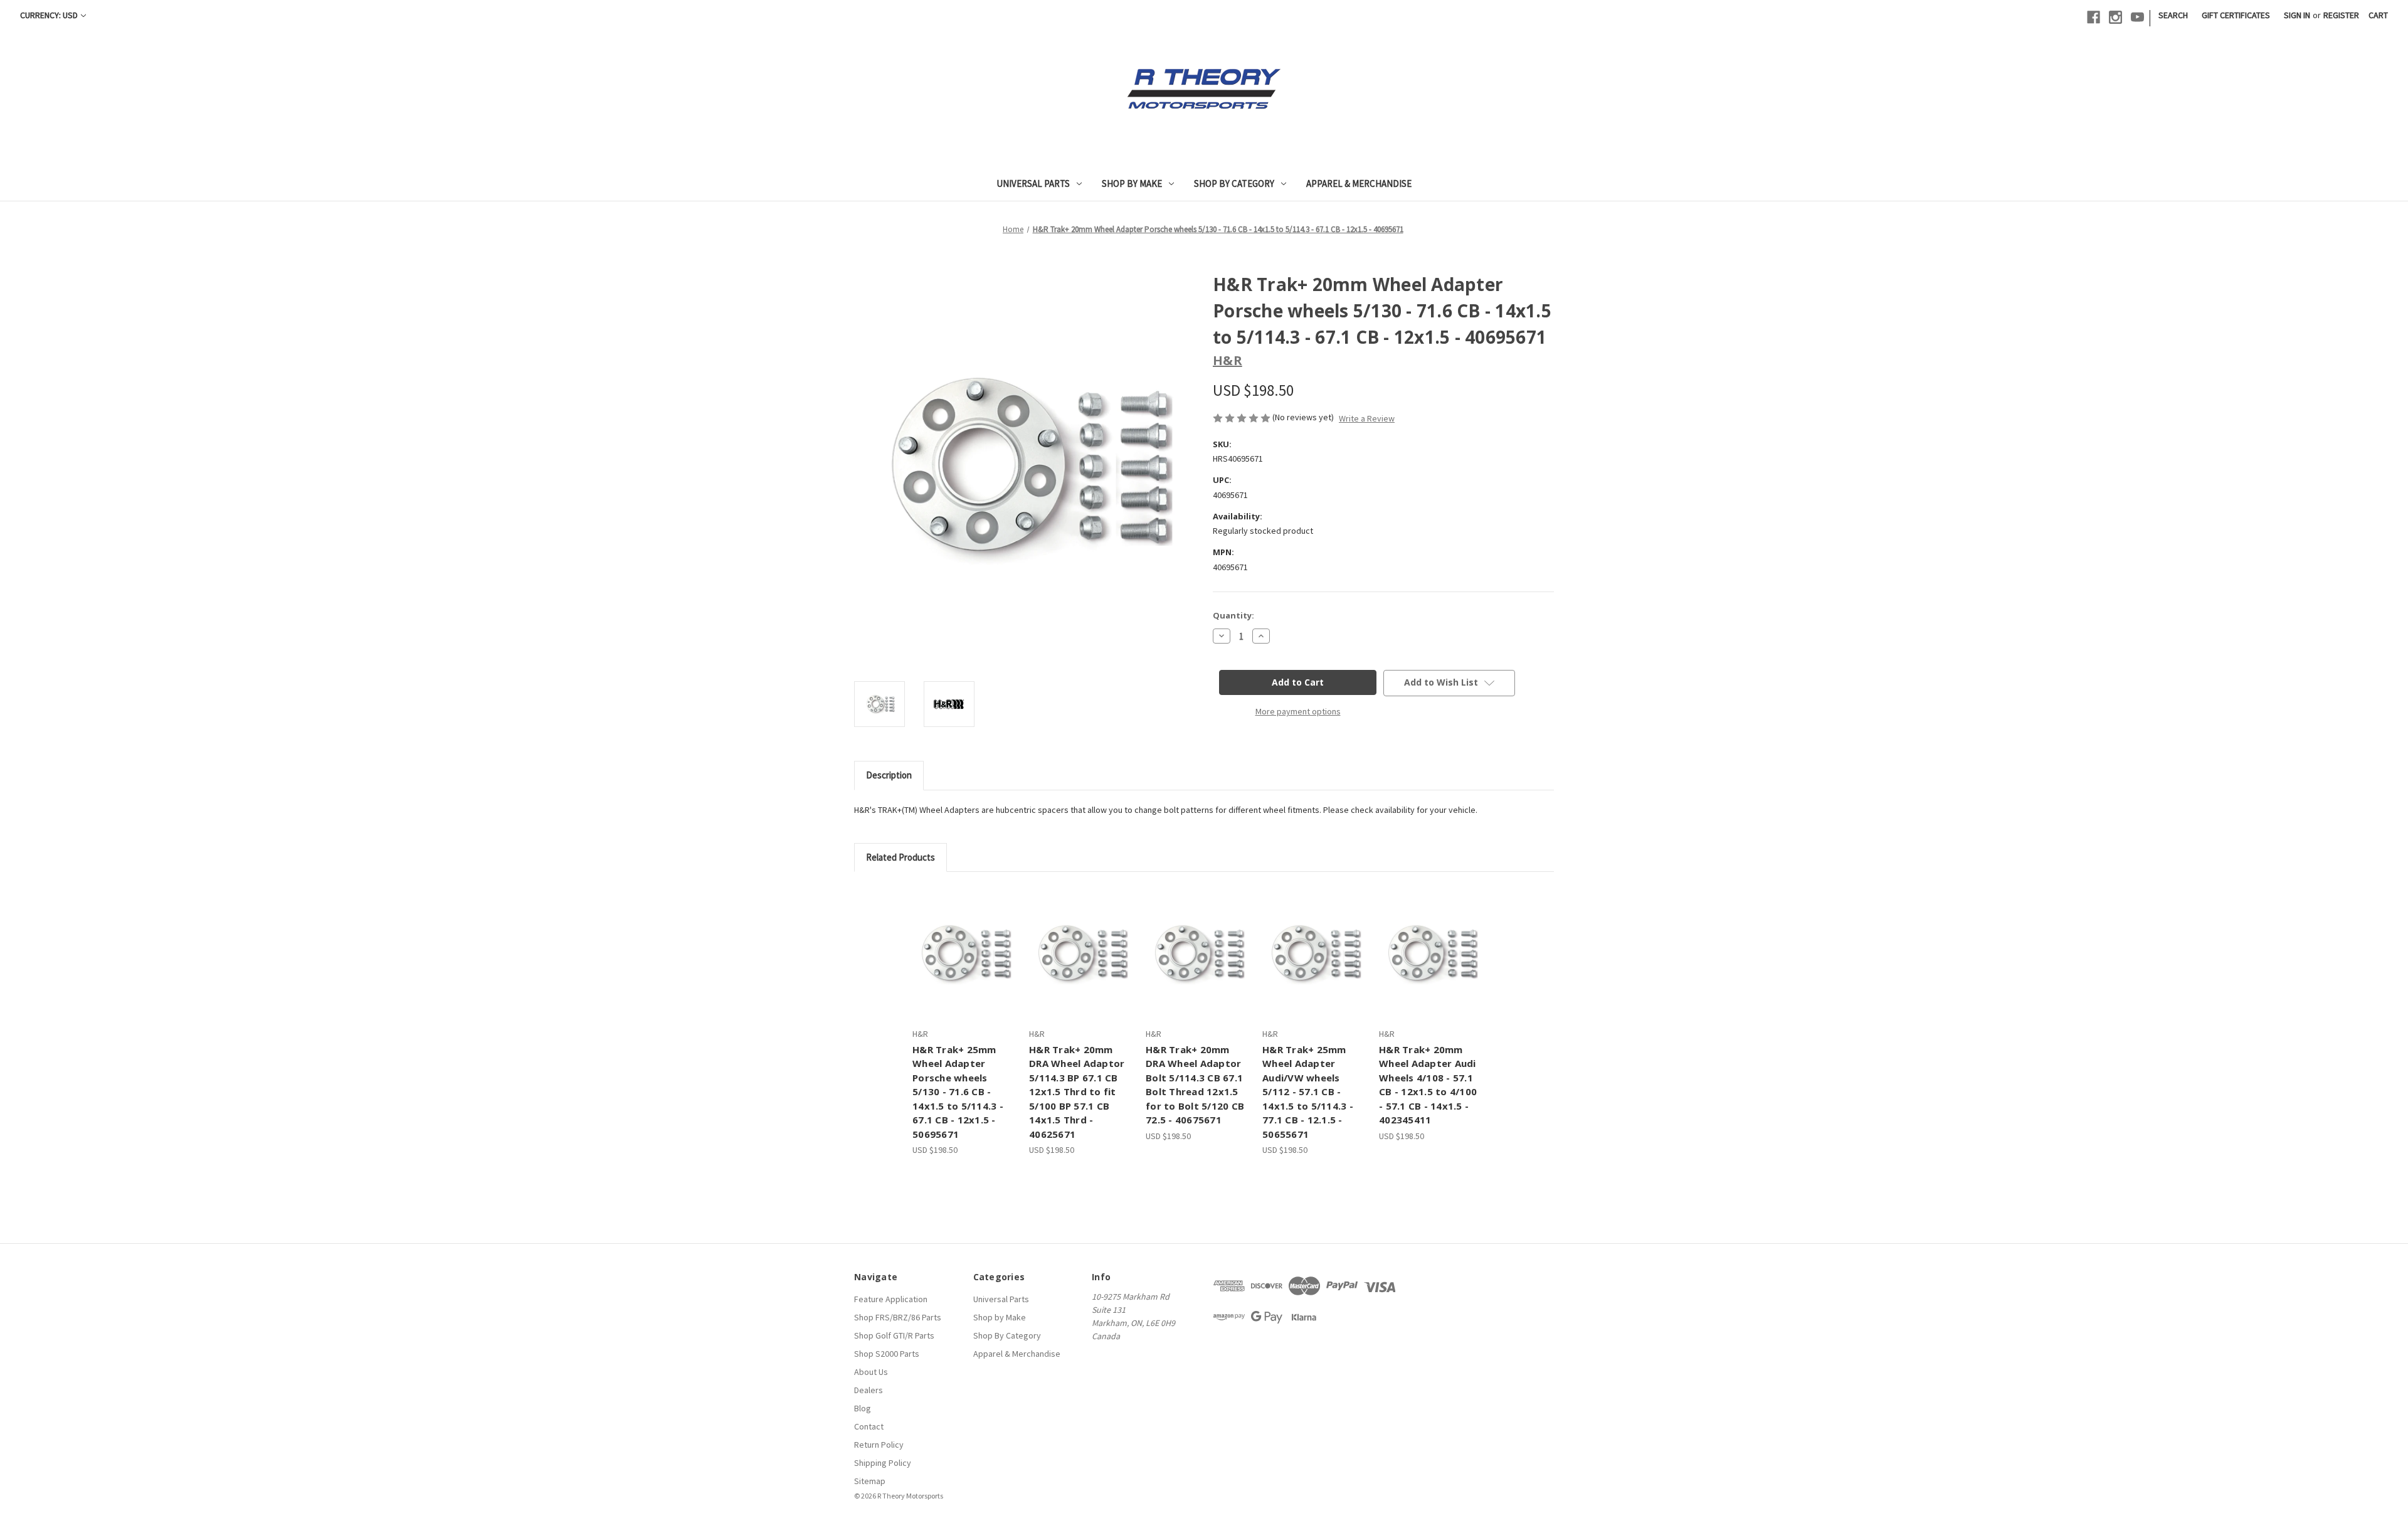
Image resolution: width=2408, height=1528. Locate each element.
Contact (869, 1426)
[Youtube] (2137, 17)
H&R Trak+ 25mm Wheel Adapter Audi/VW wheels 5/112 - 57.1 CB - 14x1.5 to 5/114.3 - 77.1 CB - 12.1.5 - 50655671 (1308, 1092)
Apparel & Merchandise (1359, 183)
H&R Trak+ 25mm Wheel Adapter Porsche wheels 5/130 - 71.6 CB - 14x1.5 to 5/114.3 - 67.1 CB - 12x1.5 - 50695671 (958, 1092)
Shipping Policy (883, 1463)
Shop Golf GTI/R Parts (894, 1335)
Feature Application (891, 1299)
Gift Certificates (2236, 15)
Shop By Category (1234, 183)
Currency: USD (49, 15)
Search (2173, 15)
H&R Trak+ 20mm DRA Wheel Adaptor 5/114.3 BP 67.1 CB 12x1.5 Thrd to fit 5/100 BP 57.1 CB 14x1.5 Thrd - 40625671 (1077, 1092)
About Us (871, 1372)
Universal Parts (1033, 183)
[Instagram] (2115, 17)
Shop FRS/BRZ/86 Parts (898, 1317)
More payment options (1298, 711)
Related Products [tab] (900, 857)
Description (889, 775)
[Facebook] (2094, 17)
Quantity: (1233, 615)
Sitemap (870, 1481)
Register (2341, 15)
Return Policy (879, 1445)
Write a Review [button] (1367, 418)
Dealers (869, 1390)
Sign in (2297, 15)
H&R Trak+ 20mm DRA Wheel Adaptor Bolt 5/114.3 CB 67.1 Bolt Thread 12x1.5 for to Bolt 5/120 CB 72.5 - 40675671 (1195, 1085)
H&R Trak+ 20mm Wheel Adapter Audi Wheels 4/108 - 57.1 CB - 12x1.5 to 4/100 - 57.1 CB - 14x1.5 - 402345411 (1428, 1085)
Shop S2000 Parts (887, 1354)
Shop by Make (1132, 183)
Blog (863, 1408)
